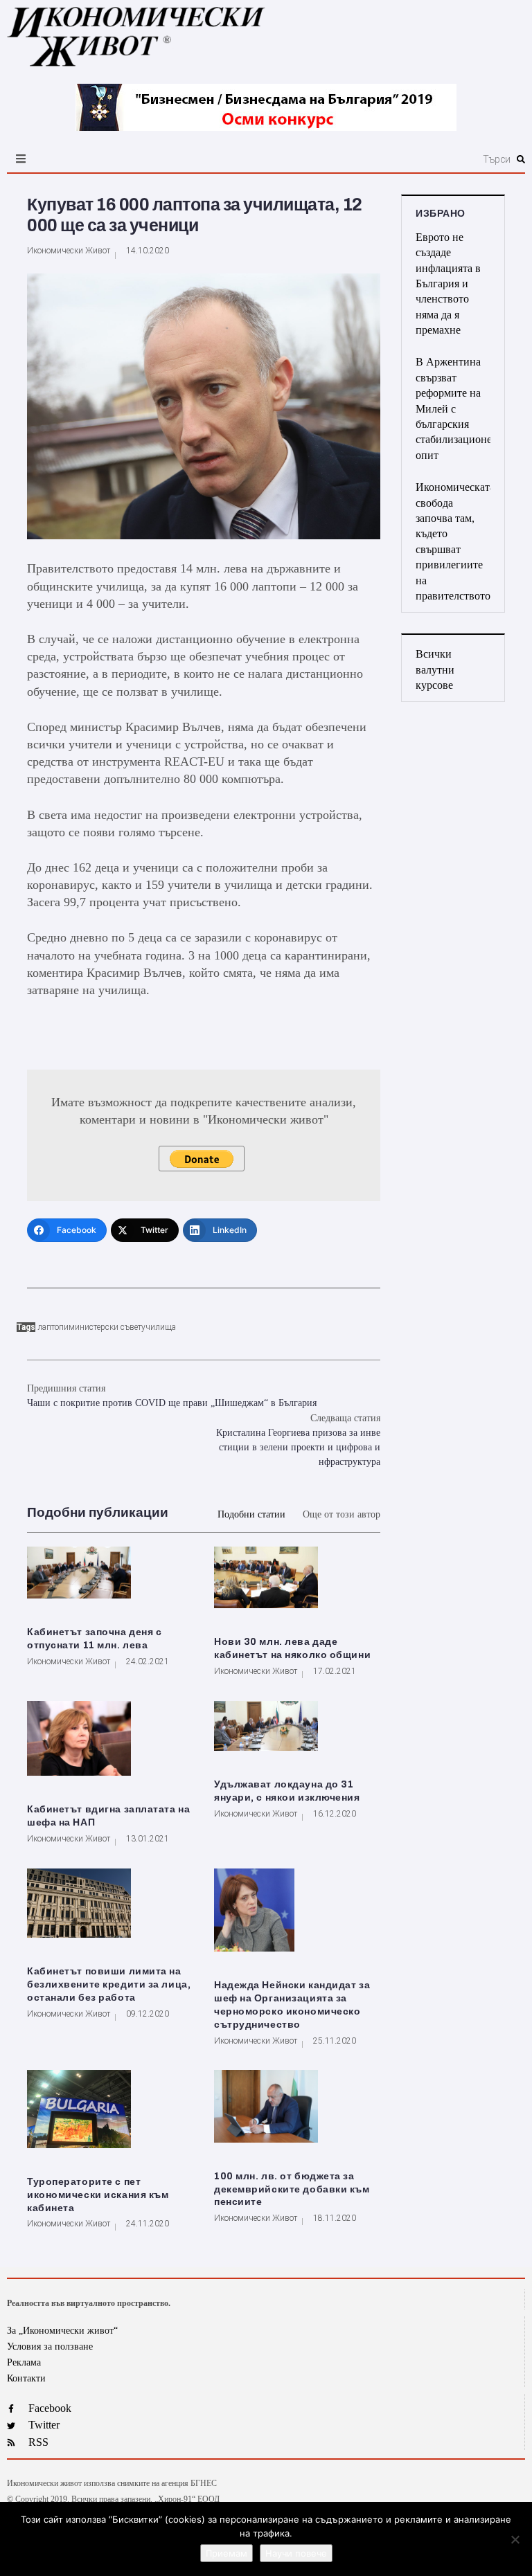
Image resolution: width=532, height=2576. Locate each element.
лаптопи (53, 1327)
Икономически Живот (69, 251)
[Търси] (351, 159)
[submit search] (521, 159)
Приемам (227, 2553)
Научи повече (296, 2553)
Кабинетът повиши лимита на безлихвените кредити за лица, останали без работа (109, 1984)
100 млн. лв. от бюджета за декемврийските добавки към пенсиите (292, 2189)
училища (159, 1327)
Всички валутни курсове (435, 669)
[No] (515, 2539)
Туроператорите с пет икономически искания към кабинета (98, 2195)
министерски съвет (105, 1327)
